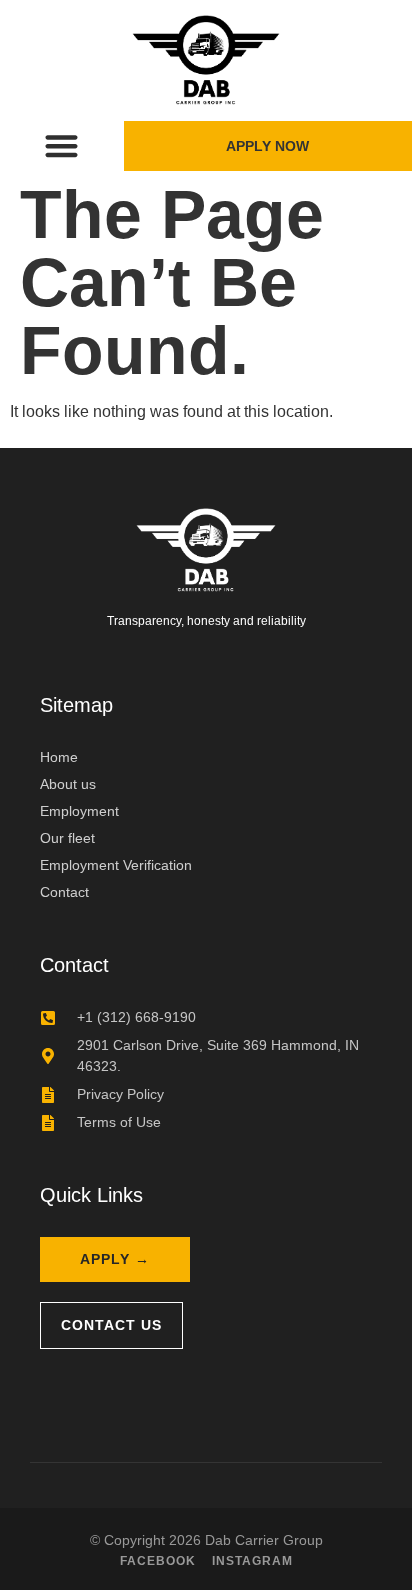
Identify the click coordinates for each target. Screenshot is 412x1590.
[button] (62, 146)
